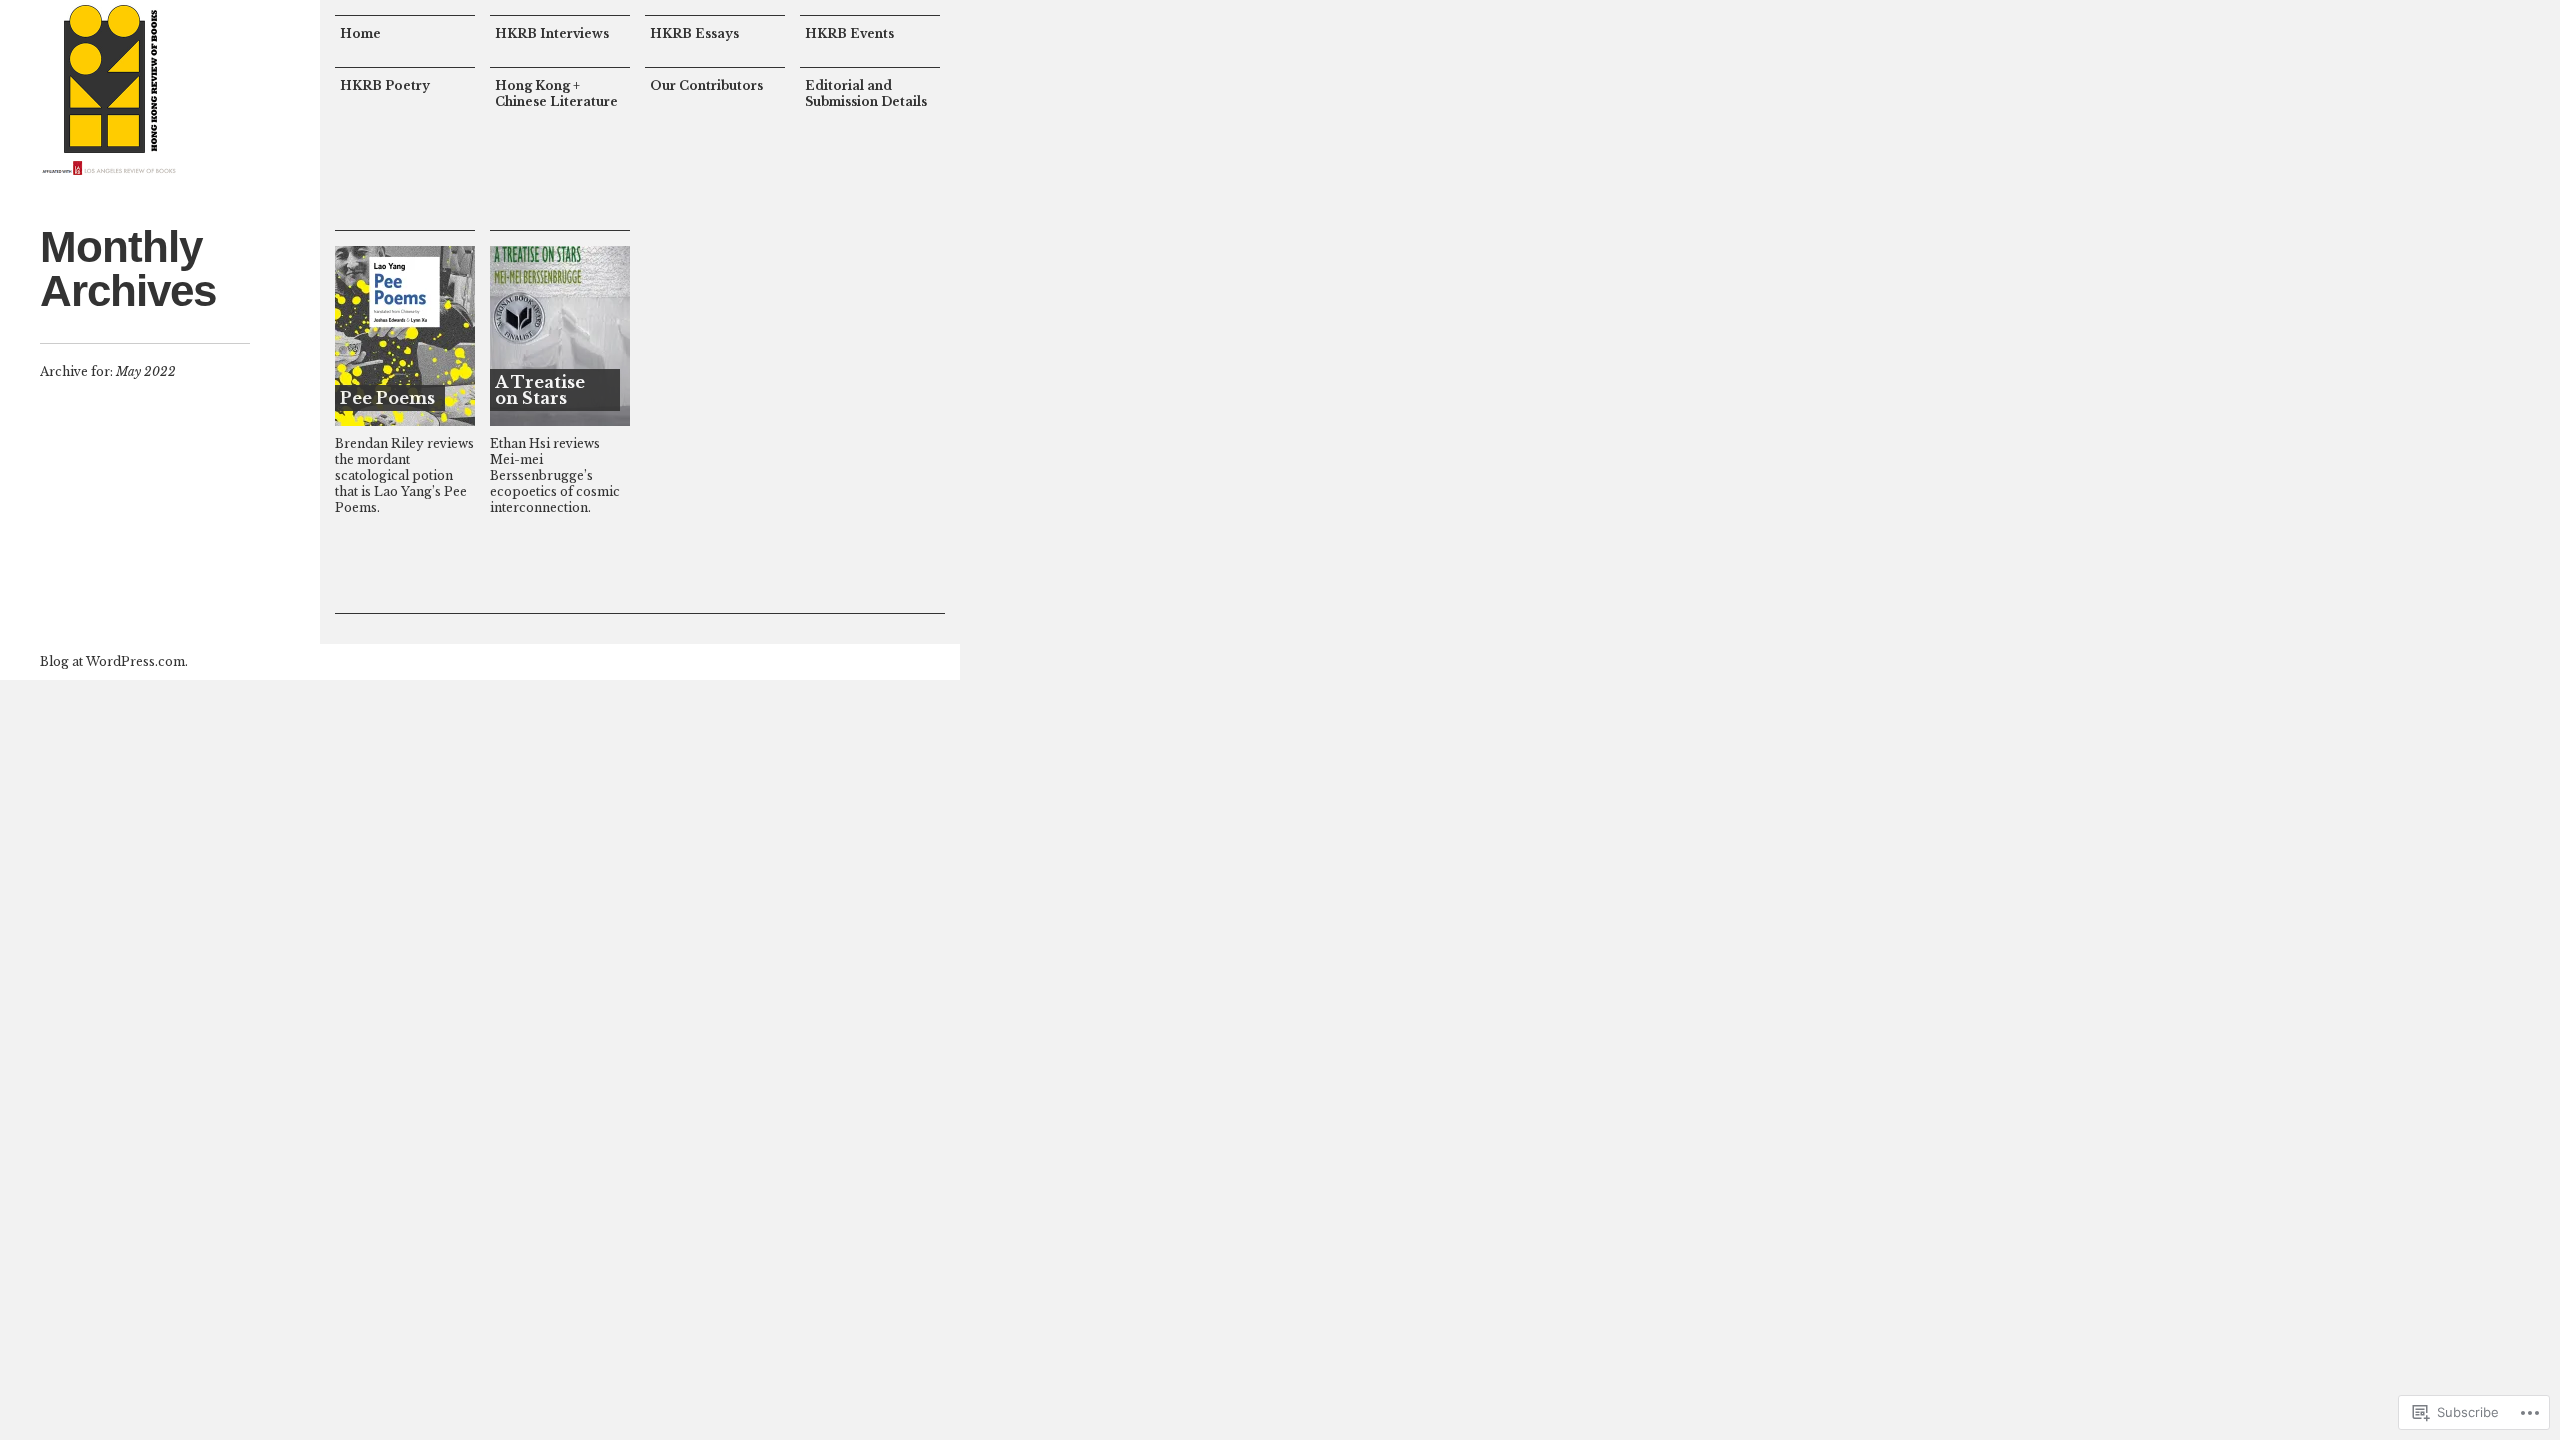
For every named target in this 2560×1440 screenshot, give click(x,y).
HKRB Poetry (385, 85)
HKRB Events (849, 33)
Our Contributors (706, 85)
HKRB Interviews (552, 33)
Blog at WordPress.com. (114, 661)
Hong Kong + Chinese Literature (556, 93)
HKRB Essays (694, 33)
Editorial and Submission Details (866, 93)
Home (360, 33)
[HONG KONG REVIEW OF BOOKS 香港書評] (110, 90)
